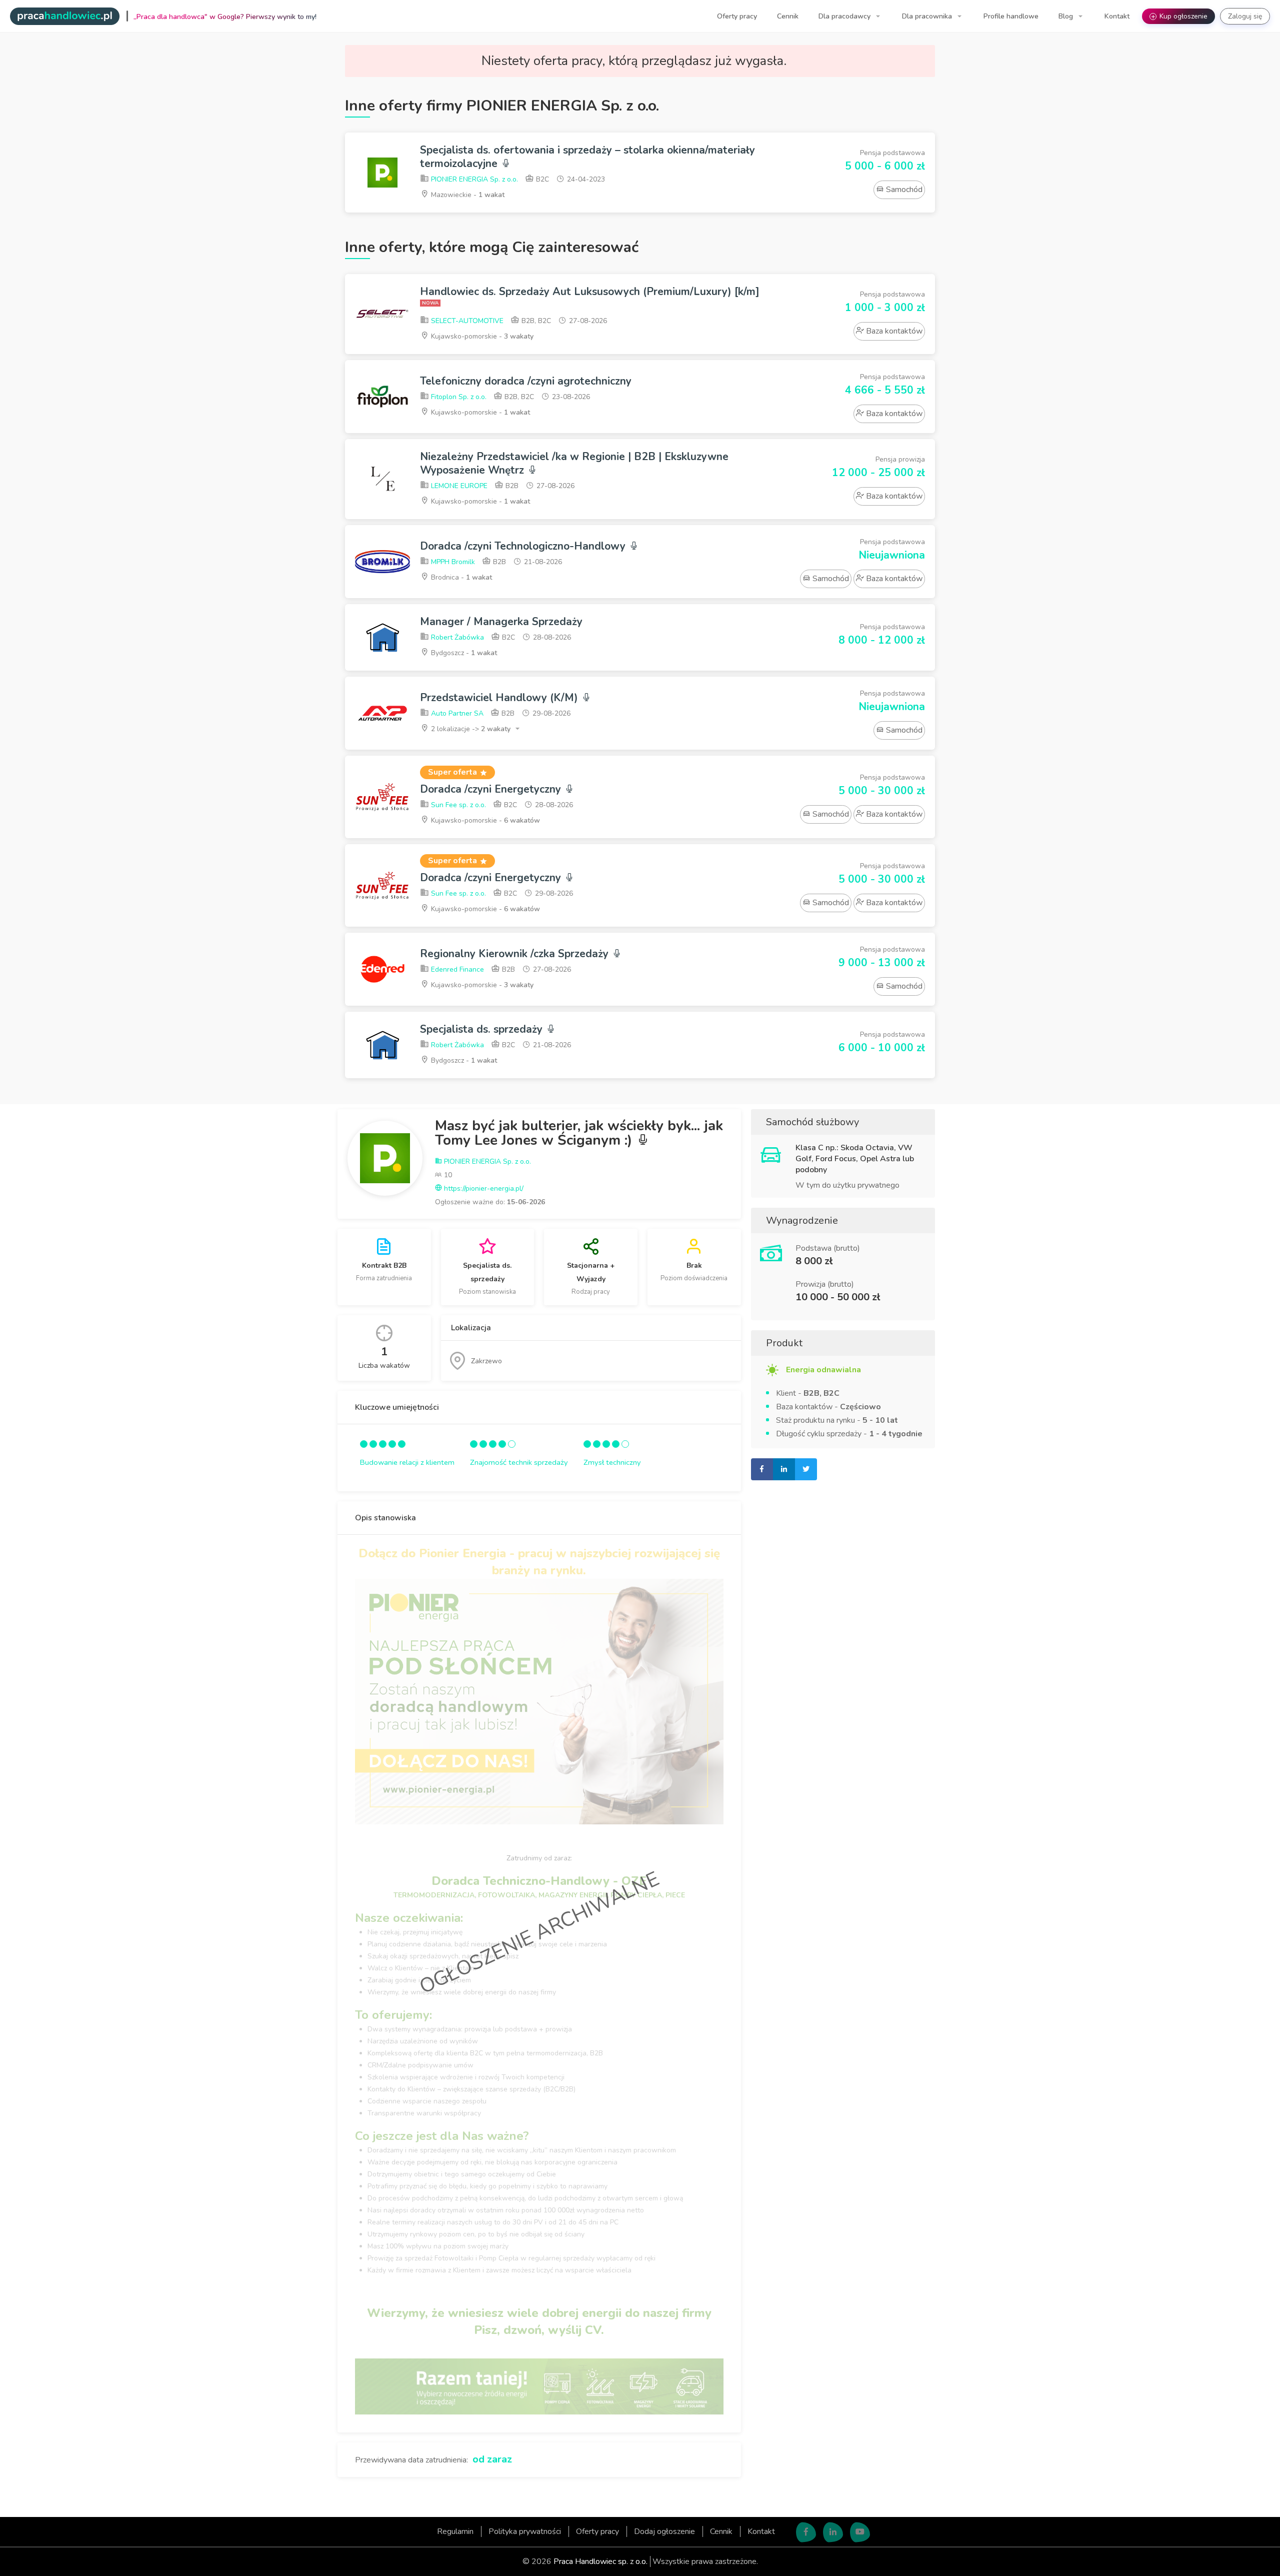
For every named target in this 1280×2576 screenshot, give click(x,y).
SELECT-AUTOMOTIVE (466, 321)
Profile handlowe (1011, 16)
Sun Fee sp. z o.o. (457, 805)
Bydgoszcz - (463, 653)
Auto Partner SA (456, 713)
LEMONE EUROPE (458, 486)
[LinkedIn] (833, 2532)
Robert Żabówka (456, 637)
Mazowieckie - (467, 195)
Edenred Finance (456, 969)
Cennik (788, 16)
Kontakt (1117, 16)
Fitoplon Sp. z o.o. (458, 397)
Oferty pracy (737, 16)
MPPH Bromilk (452, 562)
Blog (1067, 16)
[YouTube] (860, 2532)
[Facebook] (806, 2532)
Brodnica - (460, 577)
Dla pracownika (928, 16)
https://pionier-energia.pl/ (483, 1188)
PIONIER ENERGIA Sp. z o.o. (473, 179)
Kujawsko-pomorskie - (481, 336)
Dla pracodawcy (845, 16)
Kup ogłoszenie (1179, 16)
